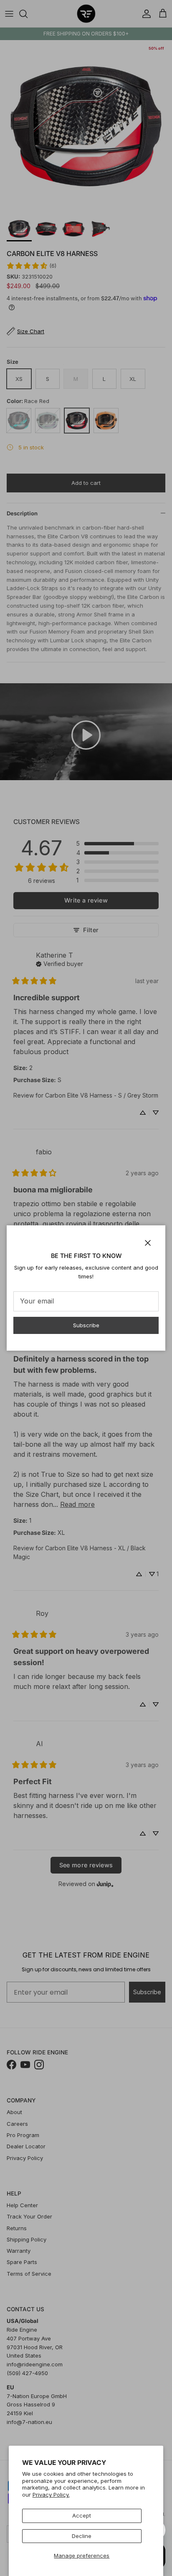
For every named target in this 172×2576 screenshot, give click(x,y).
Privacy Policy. (51, 2495)
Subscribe (86, 1325)
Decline (82, 2536)
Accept (82, 2515)
